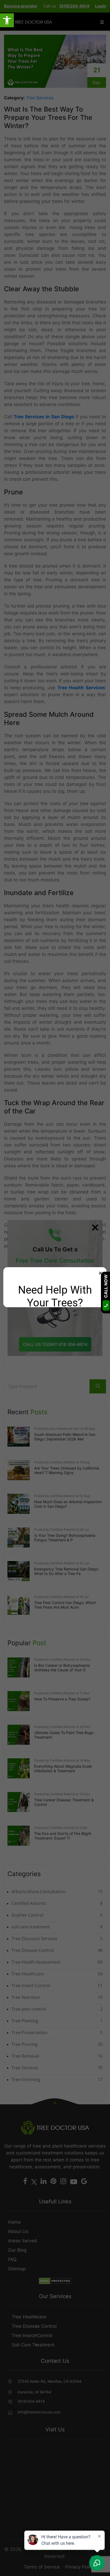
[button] (7, 20)
